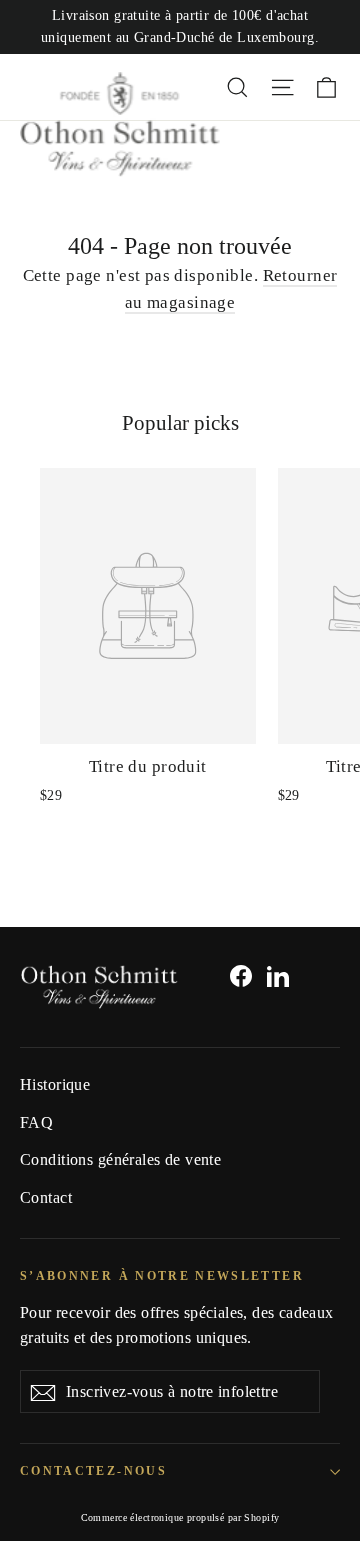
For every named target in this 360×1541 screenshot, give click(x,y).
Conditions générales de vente (120, 1159)
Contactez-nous (93, 1471)
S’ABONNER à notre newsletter (162, 1276)
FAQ (36, 1122)
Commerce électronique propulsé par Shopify (180, 1517)
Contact (46, 1197)
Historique (55, 1084)
